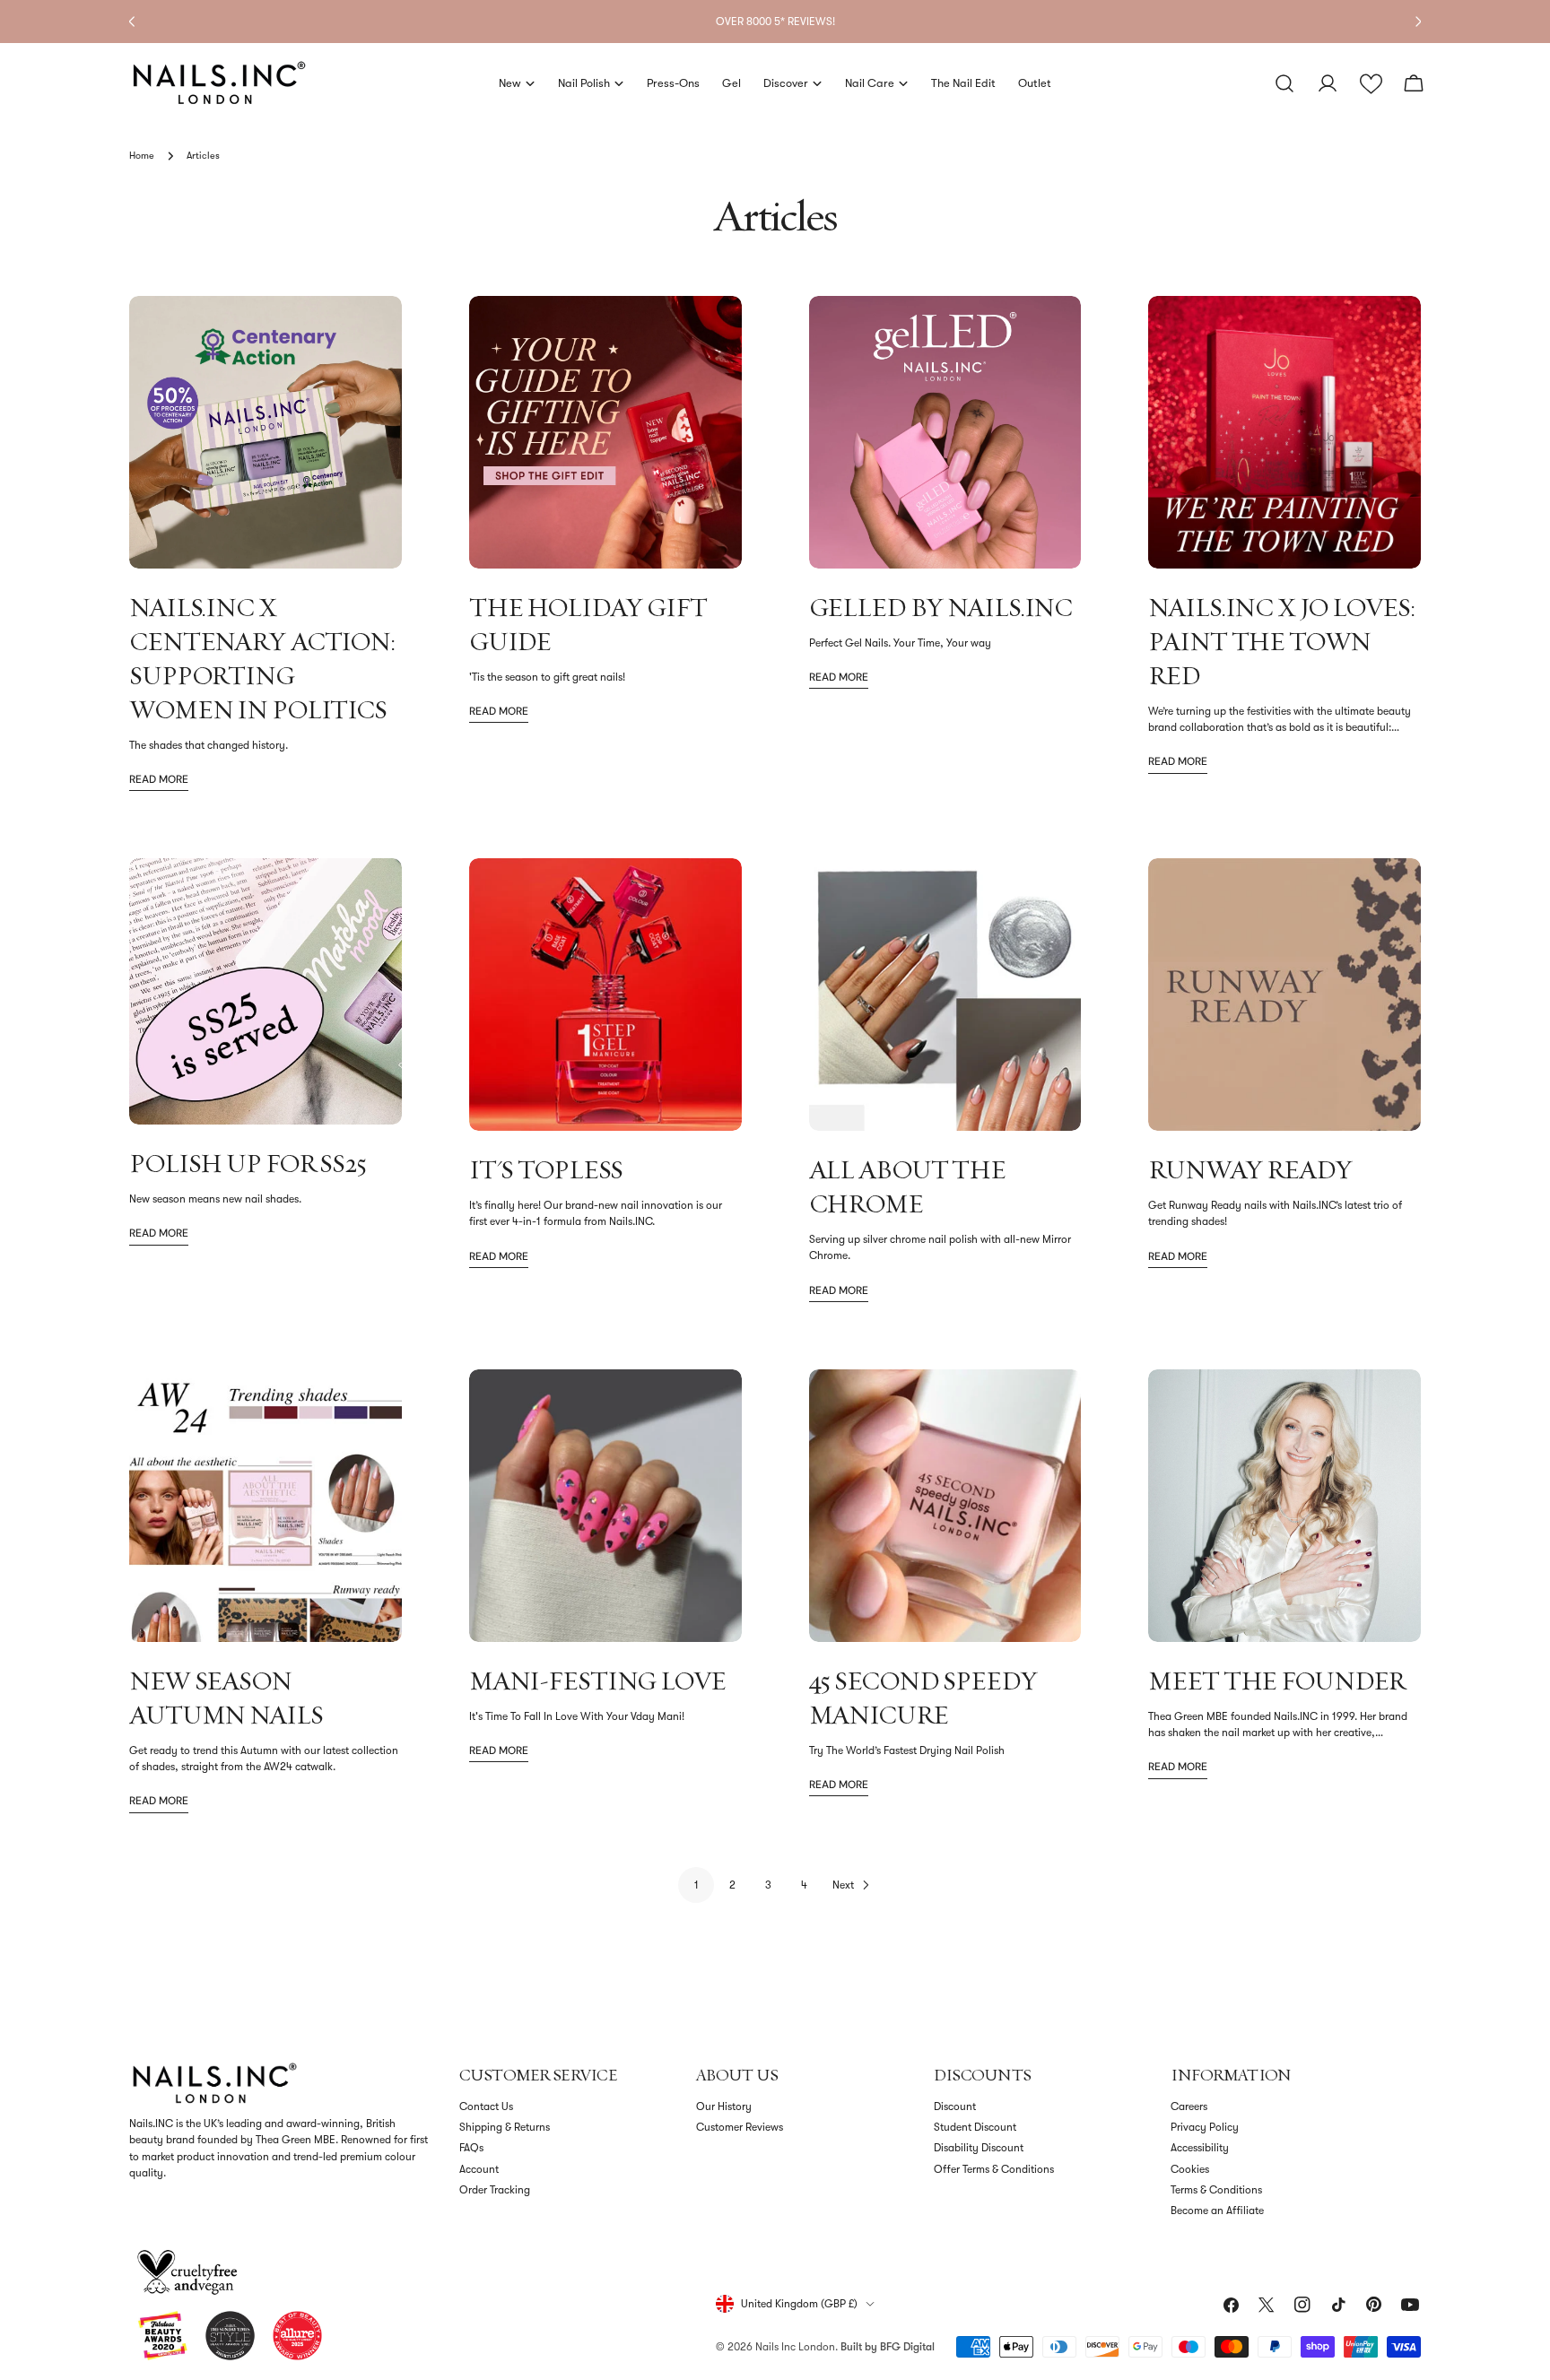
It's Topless (546, 1169)
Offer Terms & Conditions (994, 2169)
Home (142, 156)
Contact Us (486, 2106)
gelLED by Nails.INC (941, 607)
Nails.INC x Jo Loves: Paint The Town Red (1281, 641)
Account (479, 2169)
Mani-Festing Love (597, 1681)
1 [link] (697, 1885)
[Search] (1284, 83)
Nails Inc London (795, 2347)
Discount (955, 2106)
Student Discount (975, 2127)
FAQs (471, 2148)
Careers (1189, 2106)
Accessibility (1200, 2148)
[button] (1371, 84)
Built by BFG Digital (888, 2347)
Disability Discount (979, 2148)
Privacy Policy (1205, 2127)
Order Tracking (495, 2190)
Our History (724, 2106)
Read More (159, 779)
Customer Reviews (740, 2127)
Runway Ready (1250, 1169)
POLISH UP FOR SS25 (248, 1163)
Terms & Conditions (1216, 2190)
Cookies (1190, 2169)
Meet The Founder (1276, 1681)
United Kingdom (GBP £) (799, 2304)
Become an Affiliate (1217, 2211)
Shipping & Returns (505, 2127)
